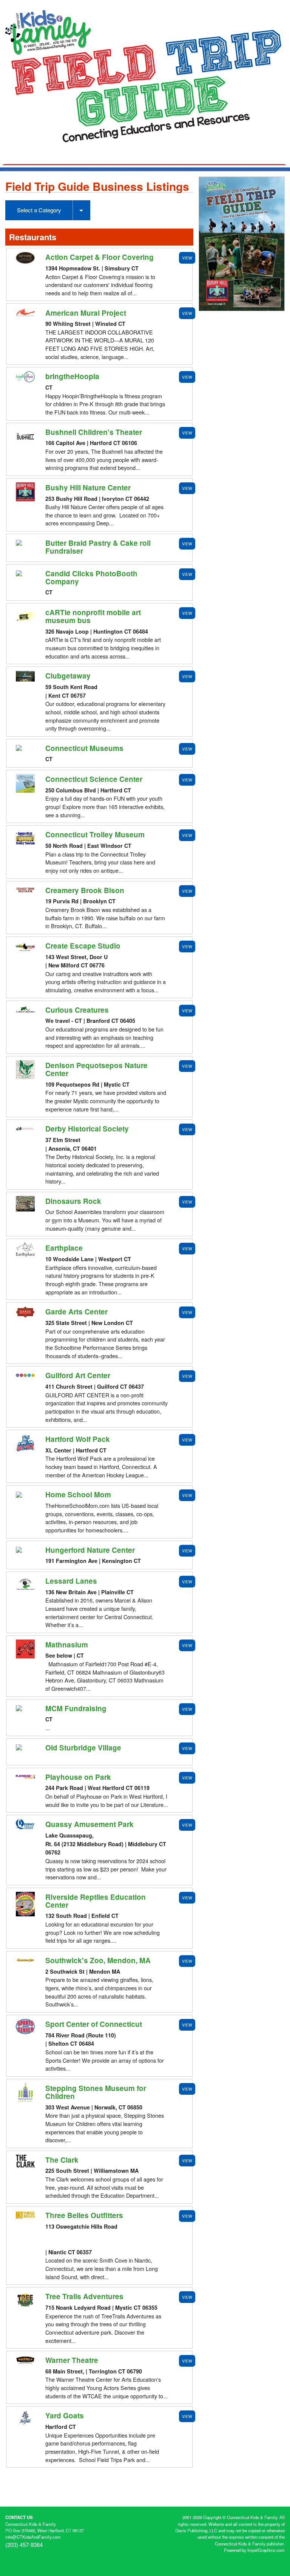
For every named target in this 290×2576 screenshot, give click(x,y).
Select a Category (39, 210)
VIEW (187, 258)
